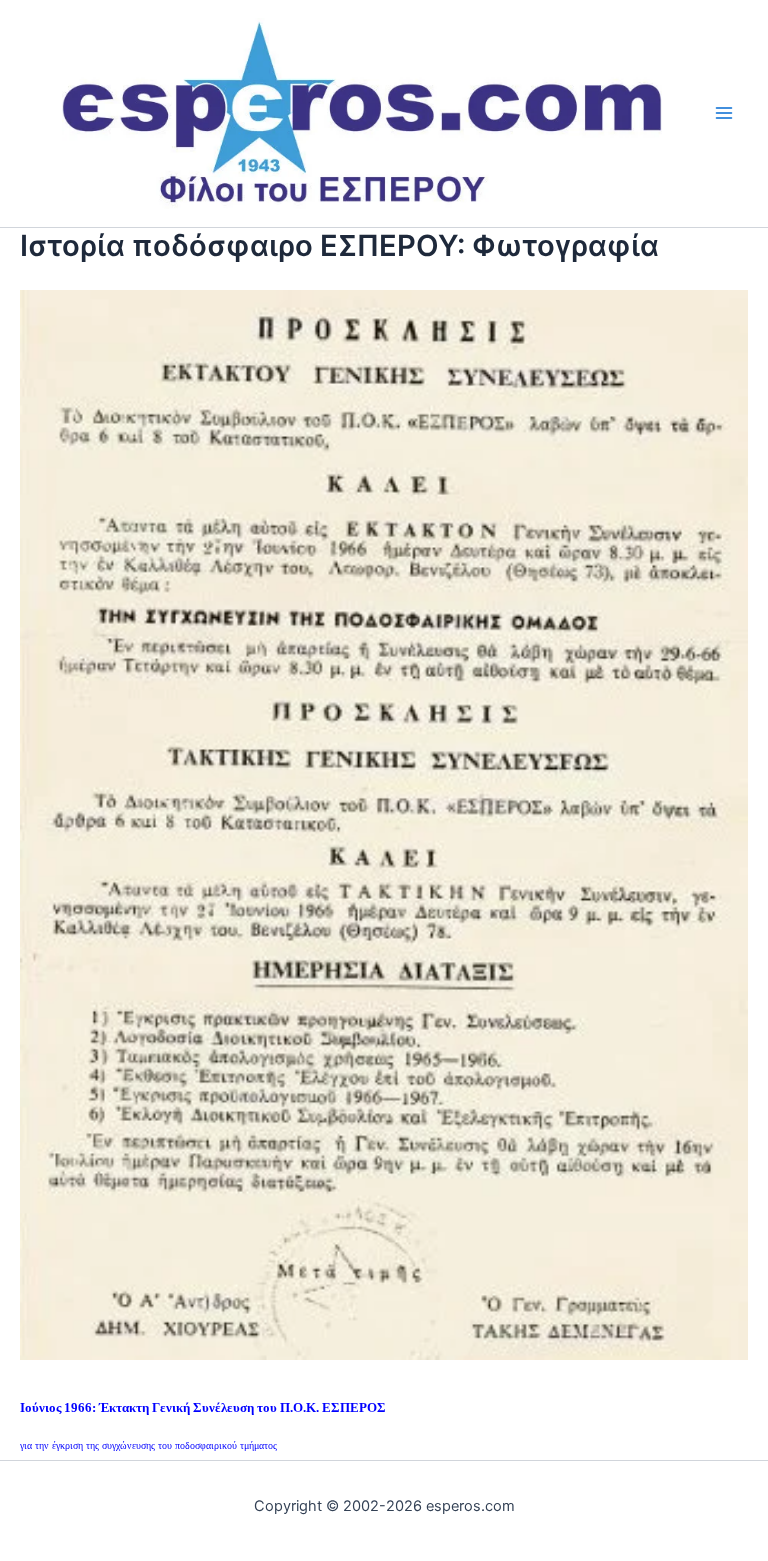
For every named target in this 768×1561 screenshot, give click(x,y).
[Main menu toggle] (724, 113)
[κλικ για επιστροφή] (384, 823)
